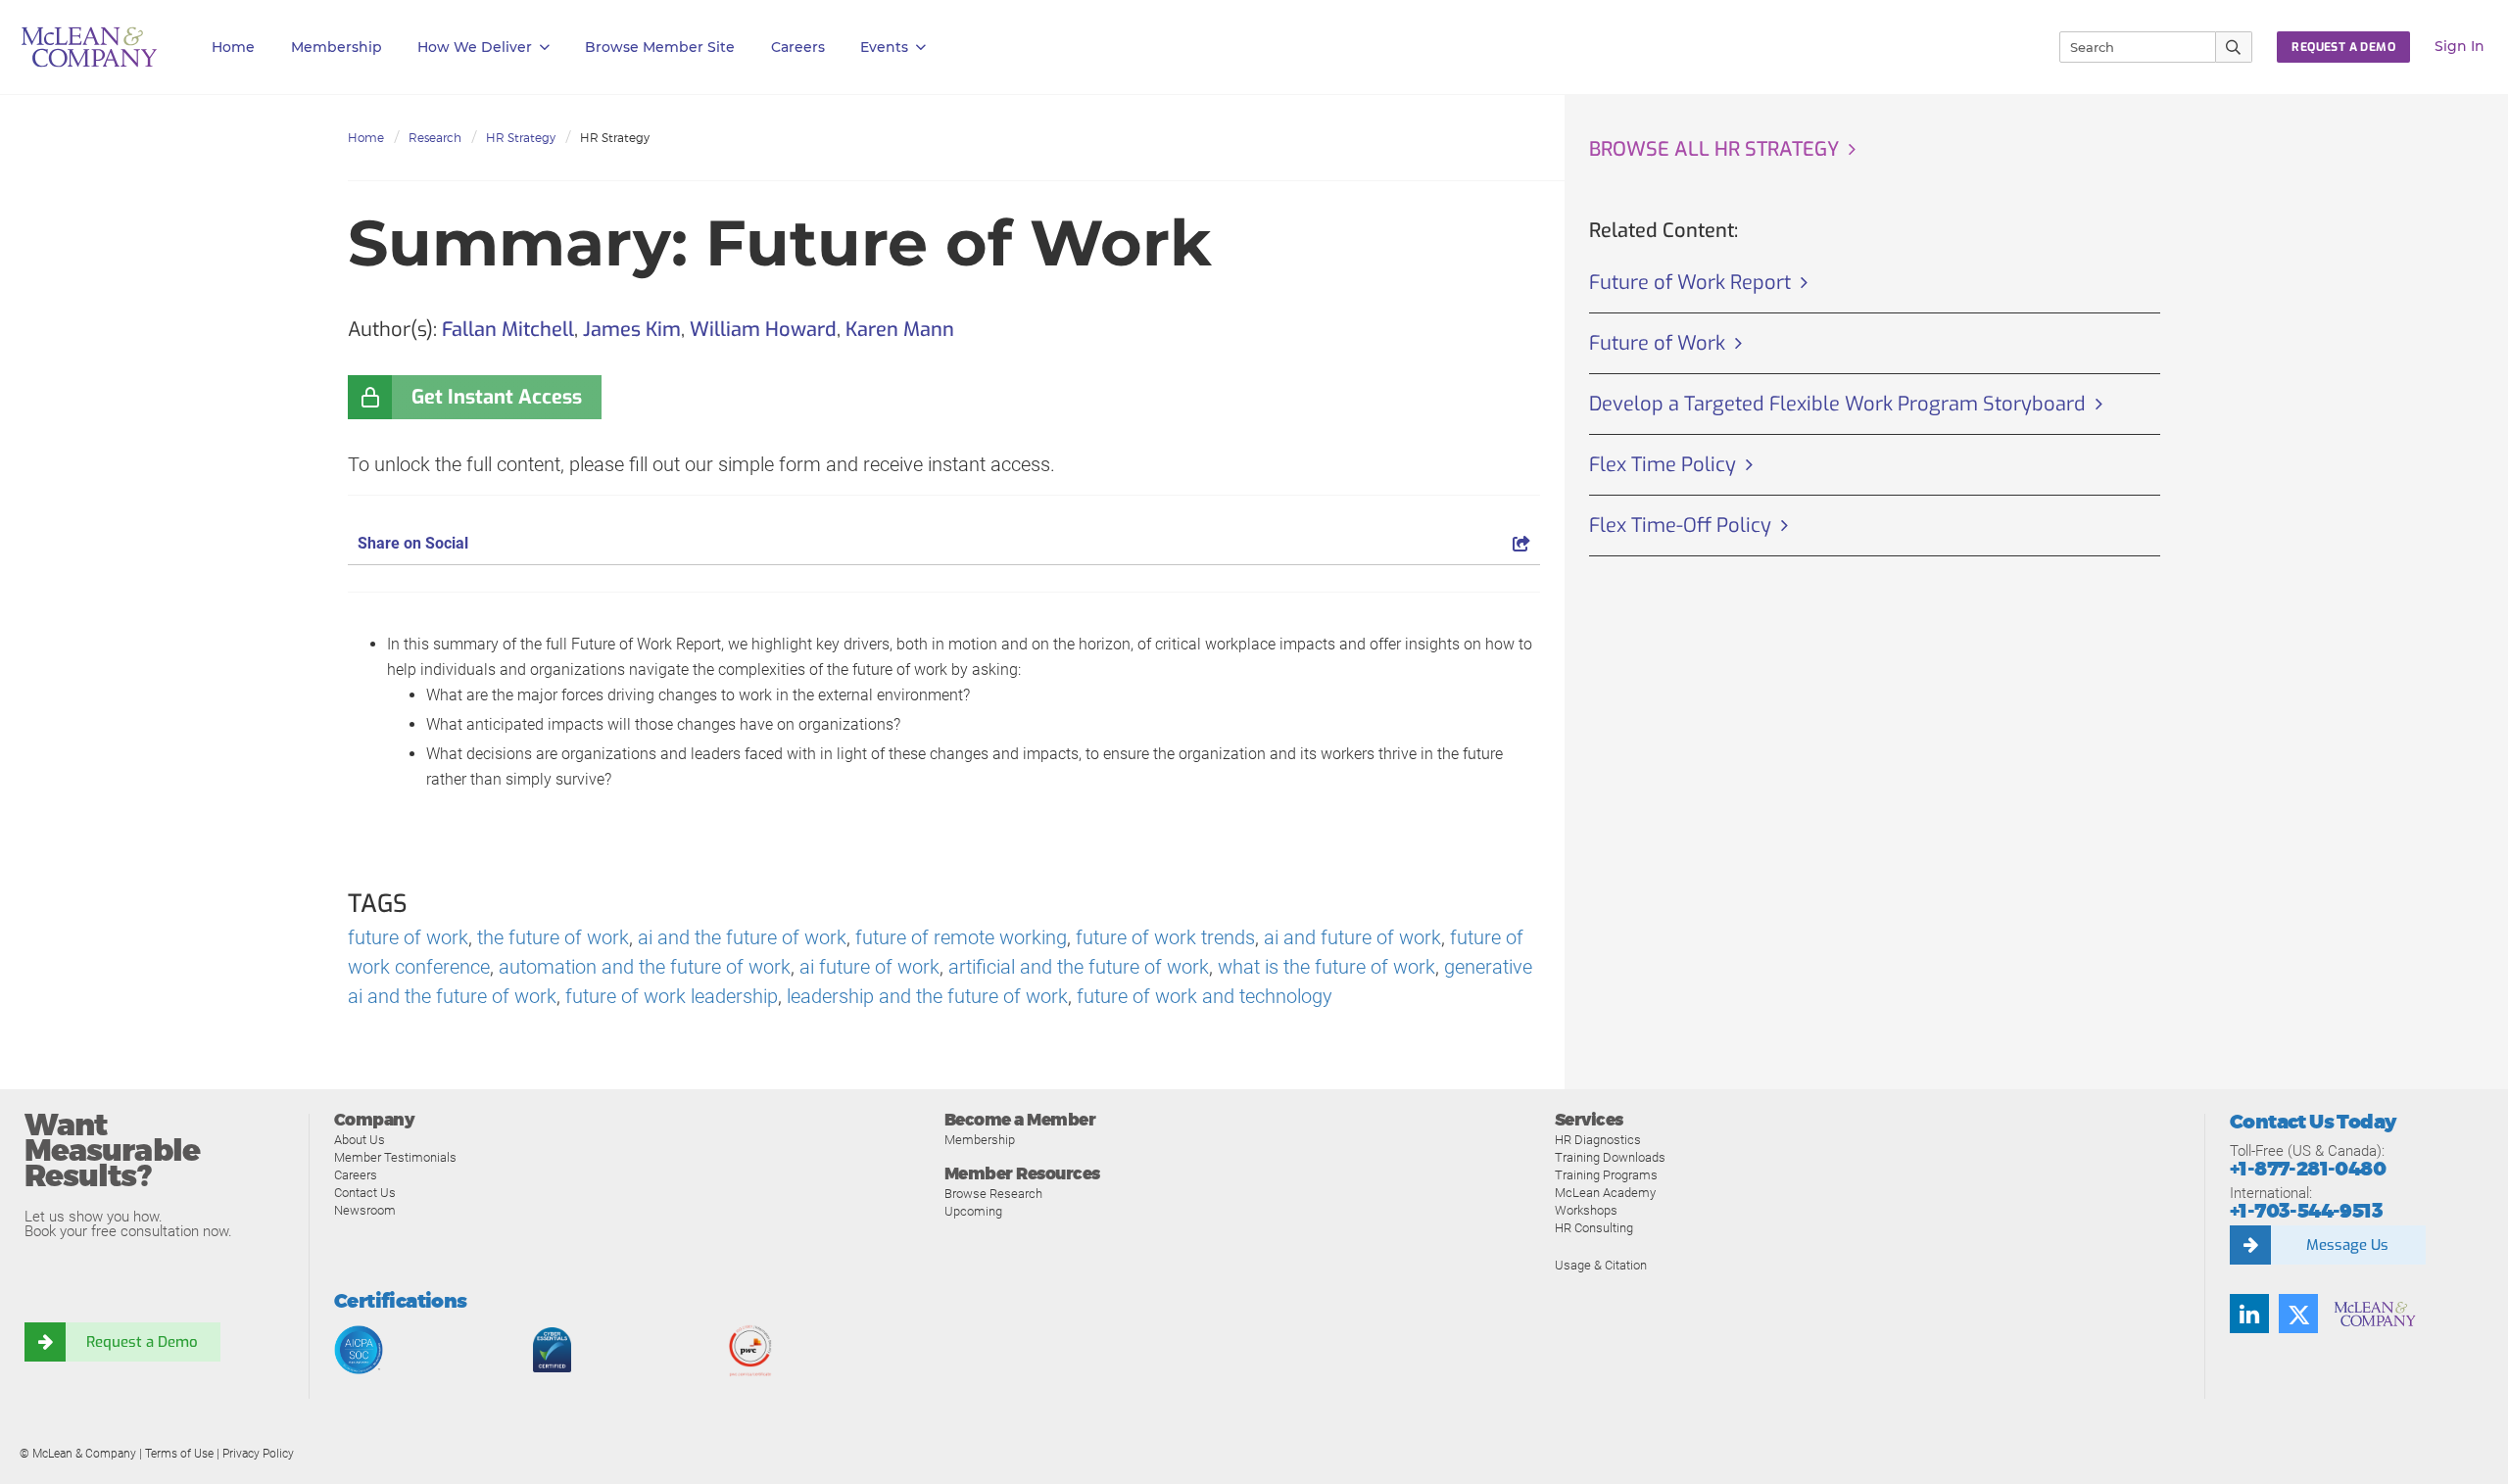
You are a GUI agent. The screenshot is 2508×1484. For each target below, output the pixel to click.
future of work (408, 937)
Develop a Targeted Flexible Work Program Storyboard (1837, 404)
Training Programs (1606, 1175)
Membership (337, 47)
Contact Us (365, 1193)
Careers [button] (798, 47)
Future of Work (1657, 343)
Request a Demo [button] (2343, 47)
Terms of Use (179, 1454)
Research (435, 138)
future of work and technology (1205, 996)
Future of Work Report (1690, 283)
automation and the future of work (645, 967)
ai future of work (869, 967)
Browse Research (993, 1194)
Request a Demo (142, 1342)
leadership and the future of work (927, 996)
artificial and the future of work (1079, 967)
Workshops (1586, 1210)
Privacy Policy (258, 1454)
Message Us (2347, 1245)
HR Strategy (521, 138)
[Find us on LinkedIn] (2249, 1314)
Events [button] (884, 47)
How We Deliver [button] (475, 47)
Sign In (2460, 46)
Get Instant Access (497, 397)
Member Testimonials (395, 1157)
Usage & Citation (1601, 1265)
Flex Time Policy (1663, 465)
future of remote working (961, 937)
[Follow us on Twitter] (2298, 1314)
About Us (360, 1140)
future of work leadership (672, 996)
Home (233, 47)
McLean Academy (1605, 1193)
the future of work (553, 937)
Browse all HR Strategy (1714, 149)
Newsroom (365, 1210)
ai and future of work (1352, 937)
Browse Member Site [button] (660, 47)
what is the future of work (1326, 967)
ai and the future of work (742, 937)
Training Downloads (1610, 1157)
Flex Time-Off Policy (1680, 526)
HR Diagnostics (1598, 1140)
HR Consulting (1594, 1228)
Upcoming (973, 1211)
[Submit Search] (2234, 47)
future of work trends (1165, 937)
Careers (356, 1175)
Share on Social (413, 543)
